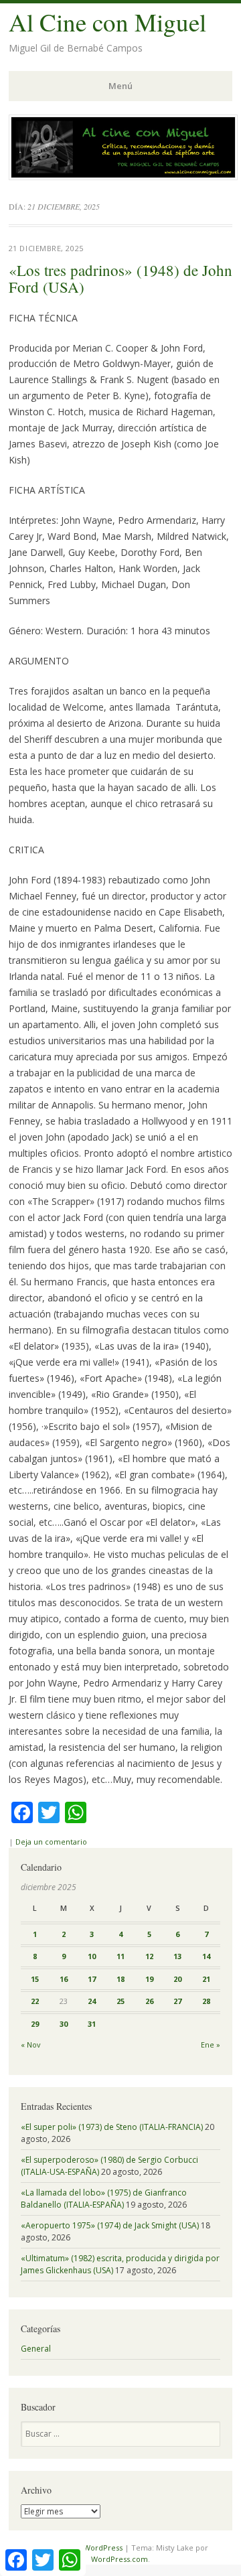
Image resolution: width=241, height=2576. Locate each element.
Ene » (211, 2045)
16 (64, 1979)
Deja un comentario (51, 1842)
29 (35, 2024)
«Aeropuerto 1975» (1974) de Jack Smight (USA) (110, 2225)
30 (64, 2024)
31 (92, 2024)
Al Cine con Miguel (107, 22)
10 (92, 1956)
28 (206, 2001)
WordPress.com (119, 2559)
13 (177, 1956)
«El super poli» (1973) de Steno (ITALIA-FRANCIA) (112, 2127)
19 (149, 1979)
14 (206, 1956)
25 (120, 2001)
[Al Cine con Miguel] (123, 176)
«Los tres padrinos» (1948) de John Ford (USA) (120, 278)
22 (35, 2001)
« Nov (30, 2045)
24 (92, 2001)
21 (206, 1979)
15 (35, 1979)
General (36, 2349)
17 (92, 1979)
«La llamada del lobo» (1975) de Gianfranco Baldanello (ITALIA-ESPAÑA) (104, 2199)
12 (149, 1956)
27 (177, 2001)
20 (177, 1979)
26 (149, 2001)
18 (120, 1979)
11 (120, 1956)
